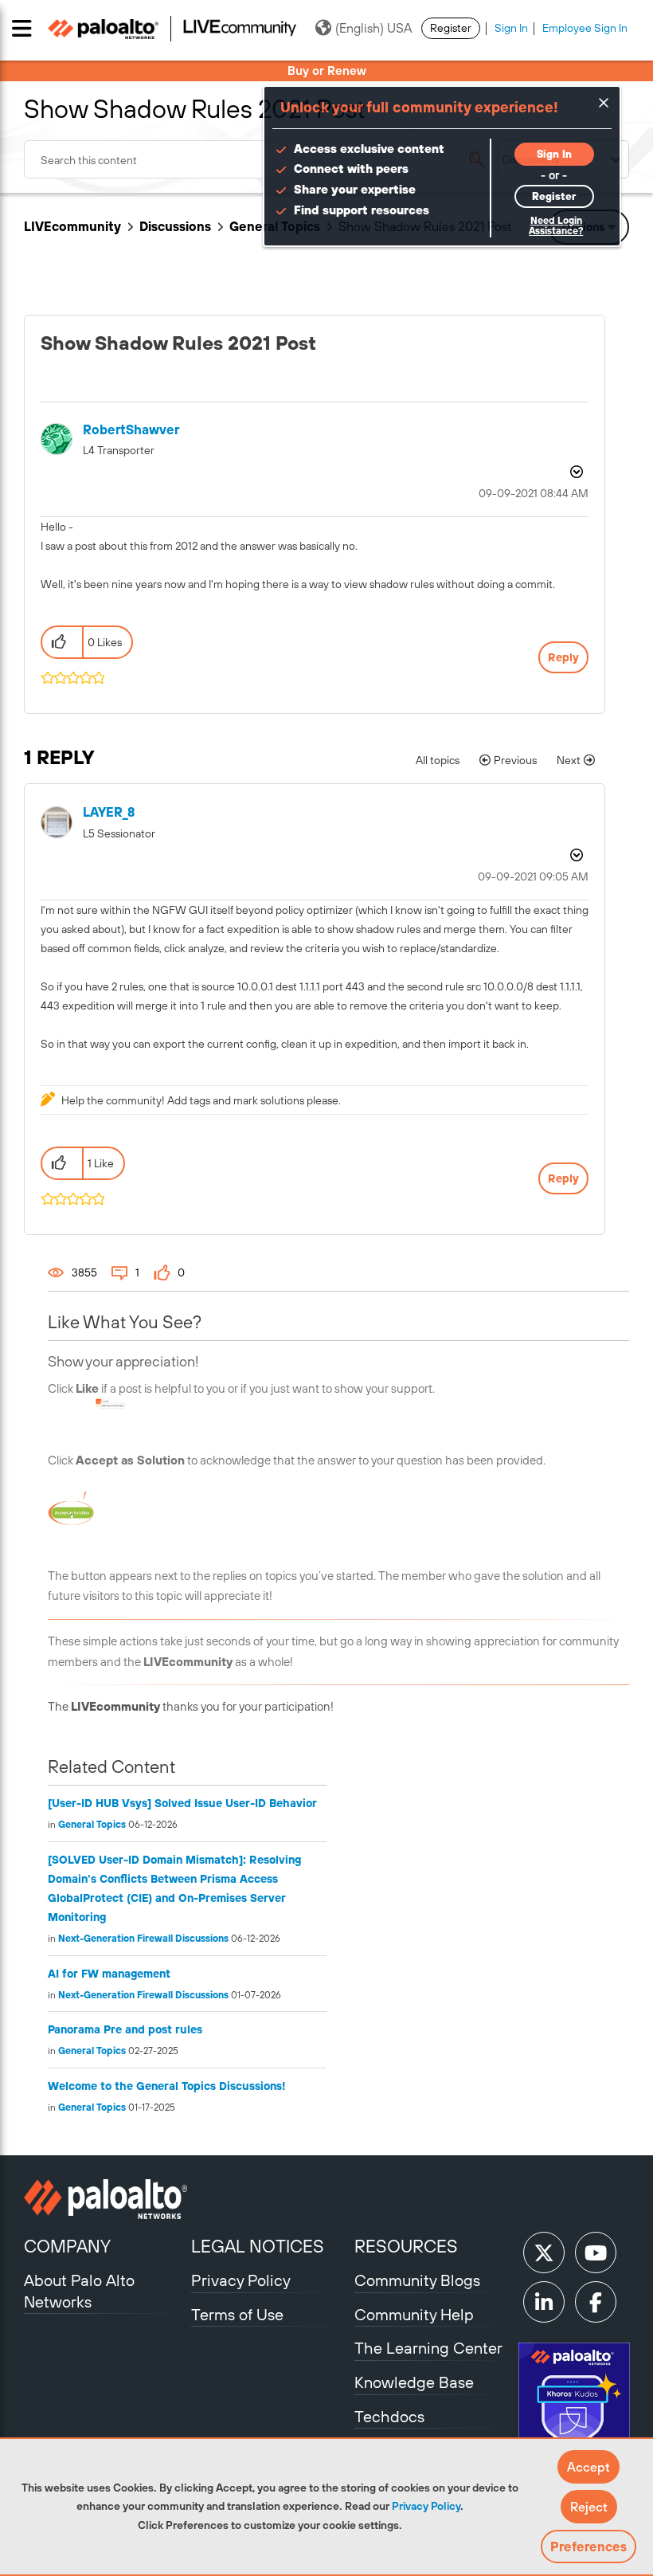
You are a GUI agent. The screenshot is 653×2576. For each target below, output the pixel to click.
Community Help (414, 2314)
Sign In (511, 28)
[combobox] (260, 159)
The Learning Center (428, 2348)
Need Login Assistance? (556, 226)
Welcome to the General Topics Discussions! (166, 2086)
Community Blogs (417, 2280)
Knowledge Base (414, 2382)
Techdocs (389, 2416)
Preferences (588, 2547)
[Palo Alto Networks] (106, 2199)
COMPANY (67, 2246)
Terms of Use (237, 2314)
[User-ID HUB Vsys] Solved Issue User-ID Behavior (182, 1803)
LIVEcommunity (72, 226)
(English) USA (373, 28)
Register (451, 28)
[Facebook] (596, 2302)
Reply (563, 657)
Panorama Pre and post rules (125, 2029)
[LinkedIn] (544, 2302)
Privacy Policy (426, 2506)
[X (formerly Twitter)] (544, 2253)
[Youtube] (596, 2253)
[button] (588, 2467)
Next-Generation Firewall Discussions (143, 1939)
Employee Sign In (585, 28)
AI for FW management (109, 1974)
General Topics (92, 1825)
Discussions (175, 226)
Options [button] (575, 472)
